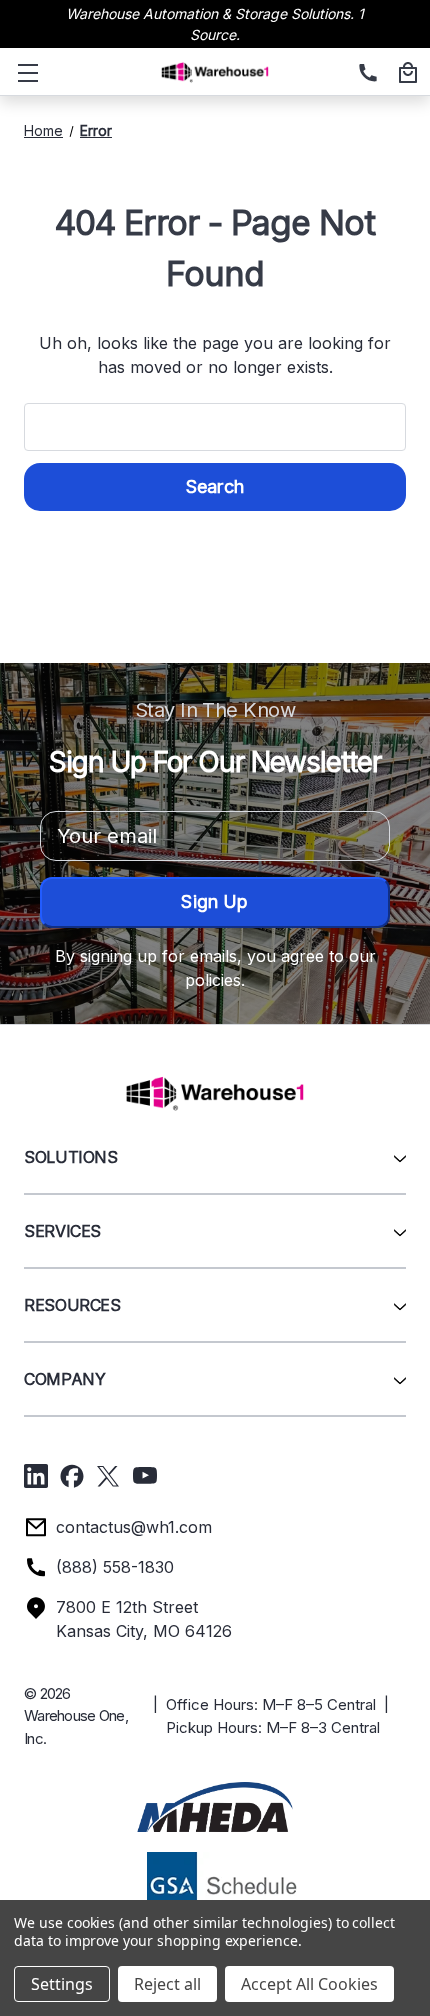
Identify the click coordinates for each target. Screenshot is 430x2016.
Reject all (167, 1984)
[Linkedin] (36, 1476)
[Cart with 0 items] (405, 74)
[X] (108, 1476)
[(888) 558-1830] (365, 74)
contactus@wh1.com (134, 1527)
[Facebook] (72, 1476)
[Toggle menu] (24, 72)
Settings (62, 1984)
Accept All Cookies (309, 1984)
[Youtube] (145, 1476)
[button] (215, 1807)
